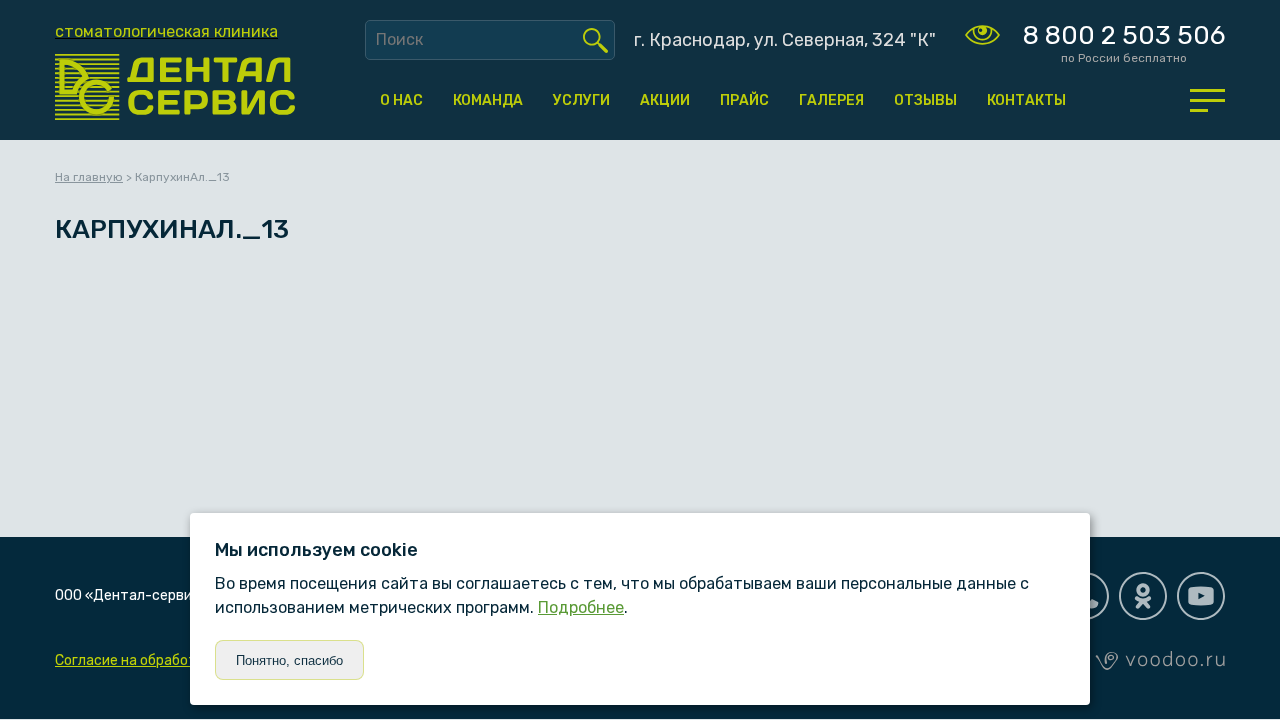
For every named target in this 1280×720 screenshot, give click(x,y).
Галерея (831, 100)
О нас (401, 100)
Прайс (744, 100)
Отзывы (925, 100)
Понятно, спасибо (289, 660)
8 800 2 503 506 (1124, 35)
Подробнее (581, 607)
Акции (665, 100)
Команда (488, 100)
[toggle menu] (1207, 100)
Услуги (581, 100)
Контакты (1026, 100)
